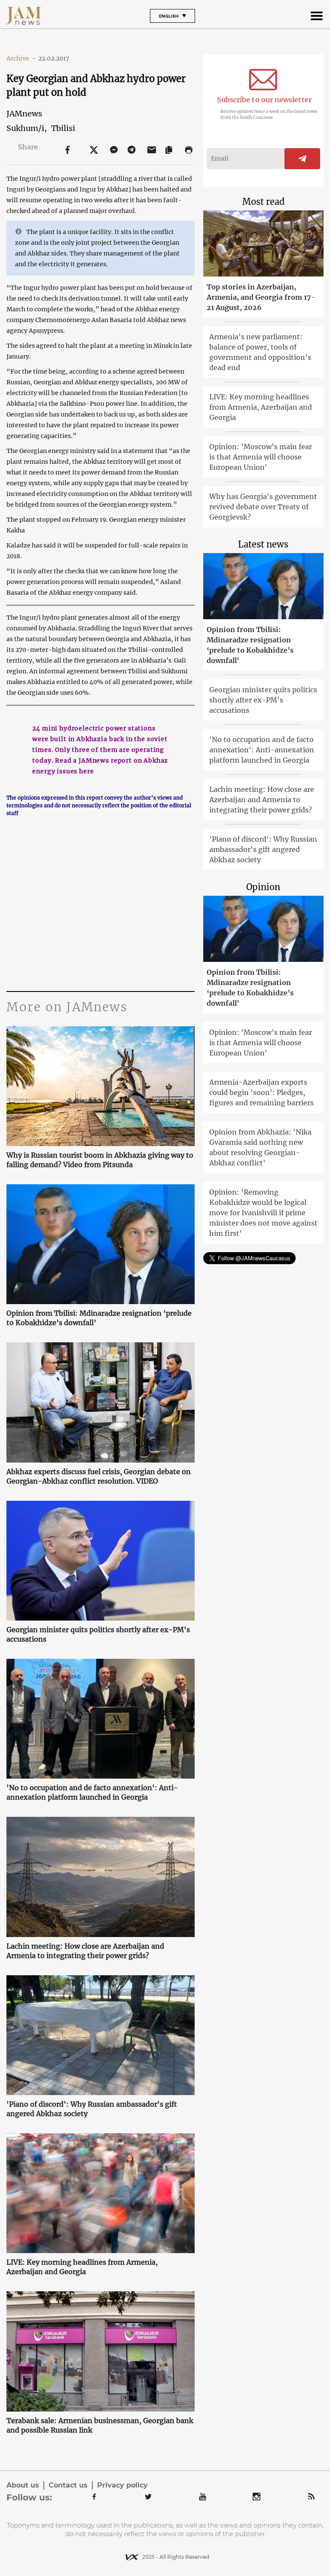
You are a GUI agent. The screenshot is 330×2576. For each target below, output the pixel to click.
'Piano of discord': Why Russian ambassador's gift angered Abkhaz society (92, 2109)
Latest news (263, 544)
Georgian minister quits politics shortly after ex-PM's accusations (98, 1634)
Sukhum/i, (27, 128)
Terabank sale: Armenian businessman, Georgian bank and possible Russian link (100, 2425)
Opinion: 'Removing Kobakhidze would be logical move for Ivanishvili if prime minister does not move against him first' (263, 1213)
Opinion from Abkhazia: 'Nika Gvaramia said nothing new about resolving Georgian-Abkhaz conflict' (260, 1147)
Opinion (263, 887)
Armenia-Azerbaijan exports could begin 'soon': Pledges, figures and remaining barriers (261, 1092)
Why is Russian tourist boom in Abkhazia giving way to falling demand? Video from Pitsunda (100, 1160)
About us (23, 2485)
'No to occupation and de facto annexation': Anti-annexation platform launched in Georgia (92, 1792)
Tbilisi (63, 128)
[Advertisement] (100, 909)
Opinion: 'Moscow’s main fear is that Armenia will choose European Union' (261, 457)
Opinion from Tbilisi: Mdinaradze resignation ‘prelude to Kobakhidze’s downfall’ (99, 1318)
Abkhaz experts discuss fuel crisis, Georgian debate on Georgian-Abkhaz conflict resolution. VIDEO (99, 1476)
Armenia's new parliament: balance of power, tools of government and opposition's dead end (260, 352)
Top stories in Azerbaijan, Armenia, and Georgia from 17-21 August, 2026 (261, 297)
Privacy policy (122, 2485)
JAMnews (24, 114)
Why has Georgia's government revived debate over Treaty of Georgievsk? (263, 507)
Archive (21, 58)
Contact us (68, 2485)
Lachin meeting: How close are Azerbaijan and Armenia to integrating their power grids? (85, 1951)
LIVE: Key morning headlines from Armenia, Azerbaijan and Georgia (82, 2267)
